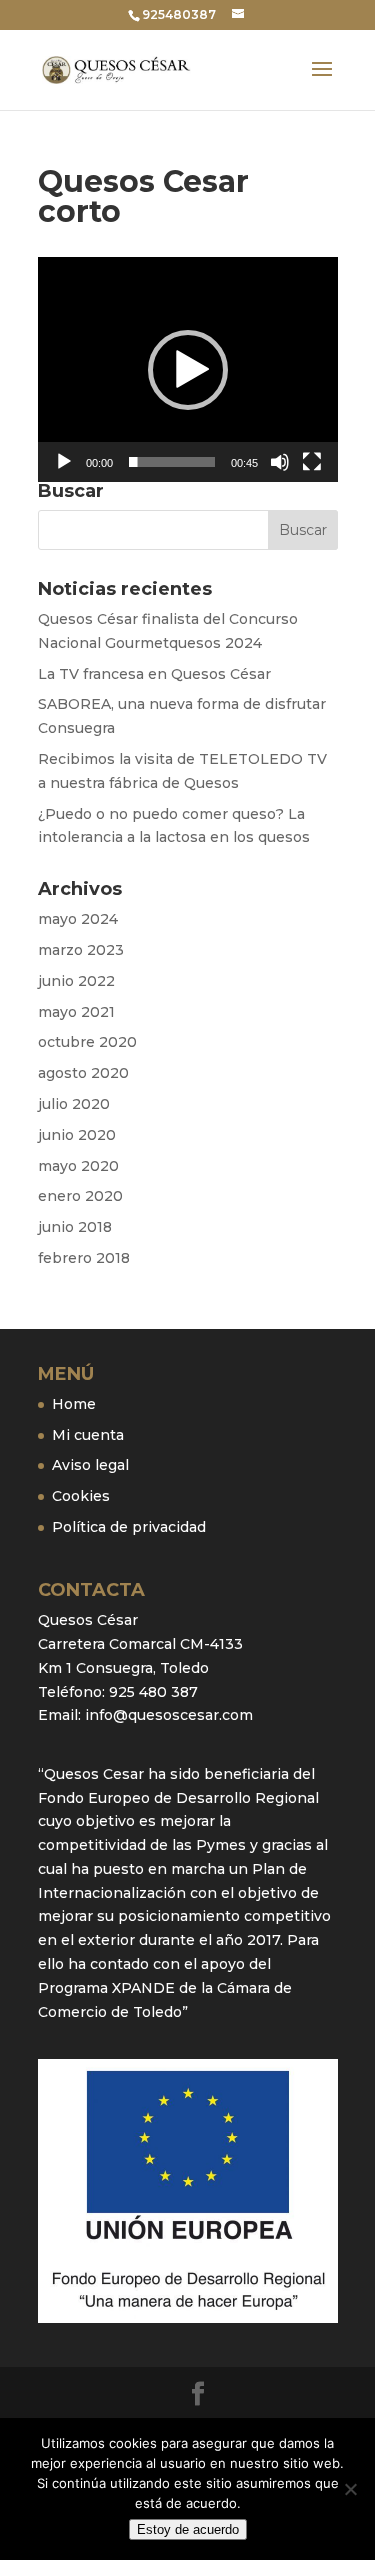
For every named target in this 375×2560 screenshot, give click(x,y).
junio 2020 (77, 1135)
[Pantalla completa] (312, 462)
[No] (350, 2489)
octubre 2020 (87, 1042)
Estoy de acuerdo (188, 2529)
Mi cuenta (88, 1435)
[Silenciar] (280, 462)
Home (74, 1404)
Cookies (81, 1496)
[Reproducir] (64, 462)
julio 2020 (74, 1104)
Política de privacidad (129, 1527)
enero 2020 (80, 1196)
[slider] (172, 462)
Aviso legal (90, 1465)
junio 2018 (75, 1227)
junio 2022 (76, 981)
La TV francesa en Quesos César (154, 674)
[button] (188, 370)
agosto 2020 (83, 1073)
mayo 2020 (78, 1166)
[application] (188, 369)
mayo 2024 (78, 919)
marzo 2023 (81, 950)
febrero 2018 (84, 1258)
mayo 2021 (76, 1012)
